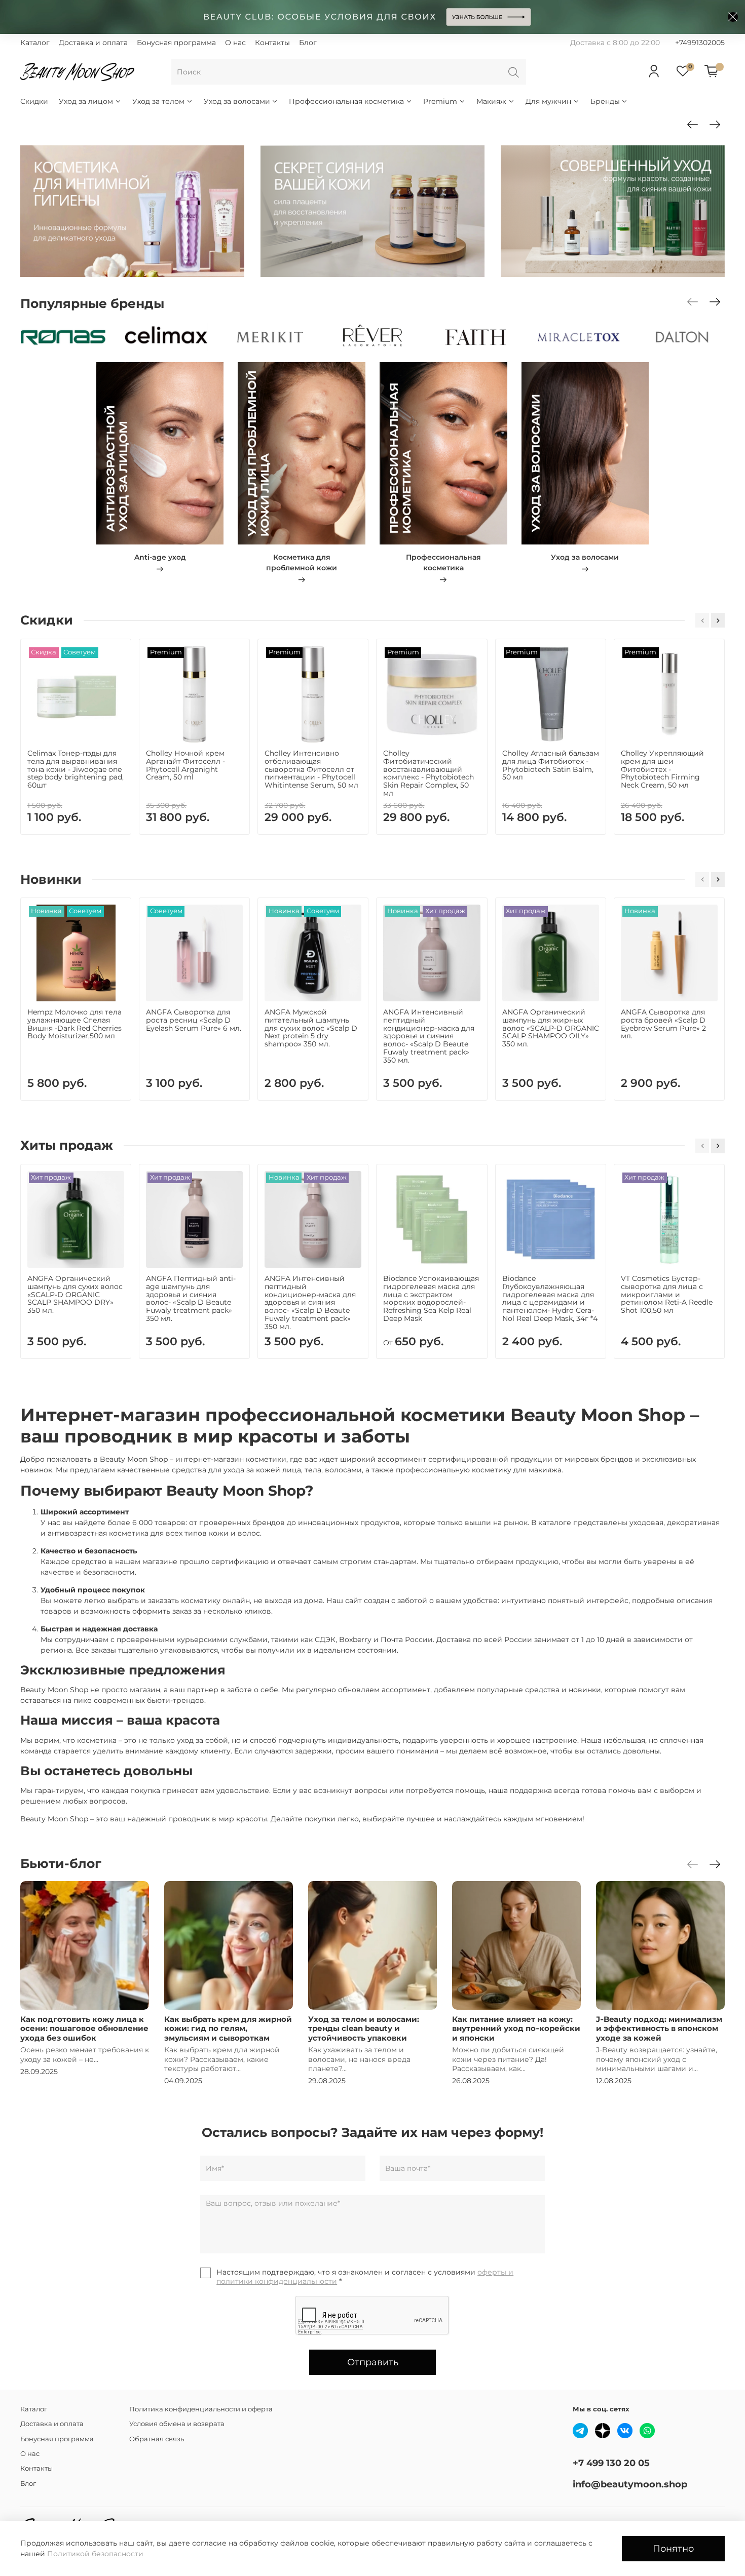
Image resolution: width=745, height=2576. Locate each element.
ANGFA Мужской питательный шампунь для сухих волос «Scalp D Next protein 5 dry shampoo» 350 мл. (311, 1028)
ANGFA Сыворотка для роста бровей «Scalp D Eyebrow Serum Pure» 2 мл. (663, 1024)
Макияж (491, 101)
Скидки (34, 101)
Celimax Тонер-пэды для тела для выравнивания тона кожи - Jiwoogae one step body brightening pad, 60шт (76, 769)
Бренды (605, 101)
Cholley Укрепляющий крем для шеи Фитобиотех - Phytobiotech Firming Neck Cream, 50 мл (662, 769)
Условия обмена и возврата (177, 2424)
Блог (308, 43)
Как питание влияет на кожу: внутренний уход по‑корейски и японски (516, 2028)
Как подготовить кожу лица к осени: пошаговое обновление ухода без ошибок (84, 2028)
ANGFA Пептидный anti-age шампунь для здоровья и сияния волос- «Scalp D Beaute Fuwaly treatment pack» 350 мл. (191, 1298)
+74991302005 (700, 43)
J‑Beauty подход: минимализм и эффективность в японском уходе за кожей (659, 2028)
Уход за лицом (86, 101)
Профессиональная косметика (346, 101)
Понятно (673, 2548)
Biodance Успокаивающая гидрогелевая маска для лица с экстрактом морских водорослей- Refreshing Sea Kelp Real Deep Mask (431, 1298)
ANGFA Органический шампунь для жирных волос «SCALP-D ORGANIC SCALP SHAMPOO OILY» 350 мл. (551, 1028)
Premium (440, 101)
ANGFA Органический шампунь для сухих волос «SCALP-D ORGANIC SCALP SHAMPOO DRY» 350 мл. (75, 1294)
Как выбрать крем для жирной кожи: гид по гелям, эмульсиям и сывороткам (228, 2028)
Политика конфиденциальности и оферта (201, 2409)
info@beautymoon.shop (630, 2484)
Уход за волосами (237, 101)
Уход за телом (158, 101)
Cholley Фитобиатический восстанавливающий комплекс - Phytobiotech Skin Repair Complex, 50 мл (429, 773)
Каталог (35, 43)
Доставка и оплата (93, 43)
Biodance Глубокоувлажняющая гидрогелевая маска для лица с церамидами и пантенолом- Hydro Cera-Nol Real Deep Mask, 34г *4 (550, 1298)
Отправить (373, 2362)
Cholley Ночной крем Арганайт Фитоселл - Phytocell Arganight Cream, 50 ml (185, 765)
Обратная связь (157, 2439)
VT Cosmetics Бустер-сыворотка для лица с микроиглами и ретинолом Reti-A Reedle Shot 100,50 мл (667, 1294)
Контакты (272, 43)
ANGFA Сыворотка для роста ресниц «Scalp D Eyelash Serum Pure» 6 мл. (194, 1020)
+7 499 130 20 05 (611, 2463)
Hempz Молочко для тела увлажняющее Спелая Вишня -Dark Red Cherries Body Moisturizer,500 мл (74, 1024)
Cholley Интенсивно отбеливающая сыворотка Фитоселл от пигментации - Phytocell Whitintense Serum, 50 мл (311, 769)
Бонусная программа (176, 43)
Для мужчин (548, 101)
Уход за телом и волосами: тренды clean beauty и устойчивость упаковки (364, 2028)
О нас (235, 43)
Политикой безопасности (95, 2554)
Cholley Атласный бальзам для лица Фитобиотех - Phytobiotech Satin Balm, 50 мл (551, 765)
